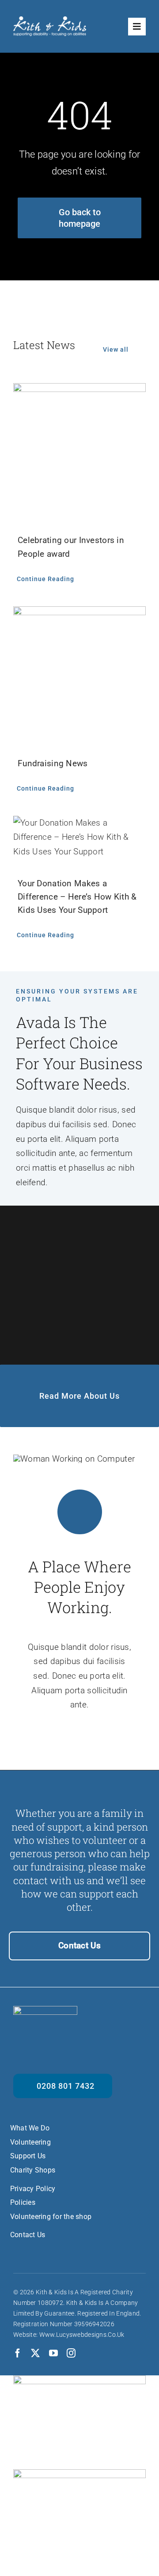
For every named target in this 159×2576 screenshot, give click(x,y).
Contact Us (79, 1946)
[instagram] (71, 2353)
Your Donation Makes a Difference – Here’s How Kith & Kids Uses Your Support (77, 897)
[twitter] (35, 2353)
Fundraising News (53, 763)
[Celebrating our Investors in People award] (79, 390)
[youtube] (53, 2353)
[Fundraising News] (79, 613)
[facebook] (18, 2353)
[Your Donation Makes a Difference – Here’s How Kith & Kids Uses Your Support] (79, 823)
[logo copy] (50, 21)
